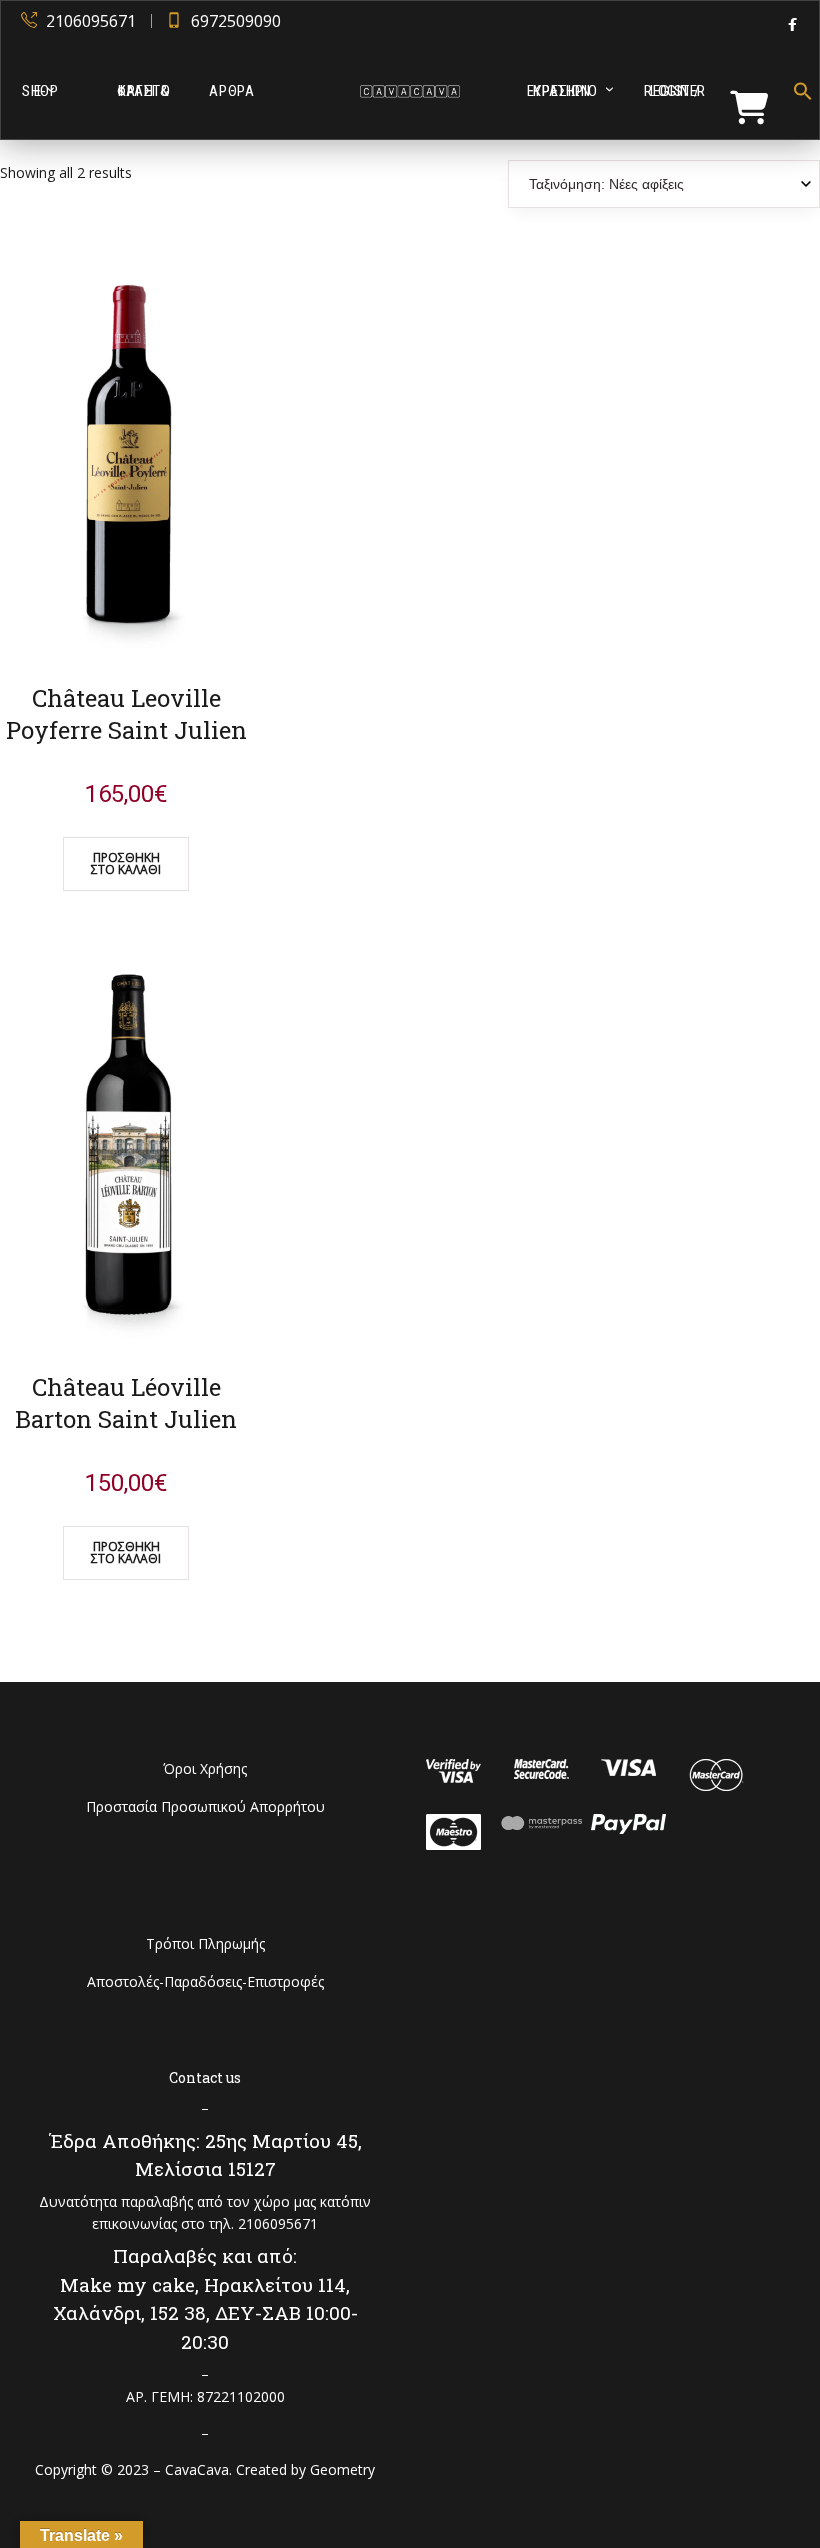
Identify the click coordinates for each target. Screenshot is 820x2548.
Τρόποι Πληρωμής (205, 1943)
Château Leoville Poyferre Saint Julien (126, 714)
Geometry (342, 2469)
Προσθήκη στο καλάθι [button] (126, 863)
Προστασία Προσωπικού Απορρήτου (205, 1806)
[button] (797, 91)
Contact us (205, 2077)
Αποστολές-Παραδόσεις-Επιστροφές (205, 1981)
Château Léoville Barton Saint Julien (126, 1403)
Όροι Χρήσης (205, 1768)
